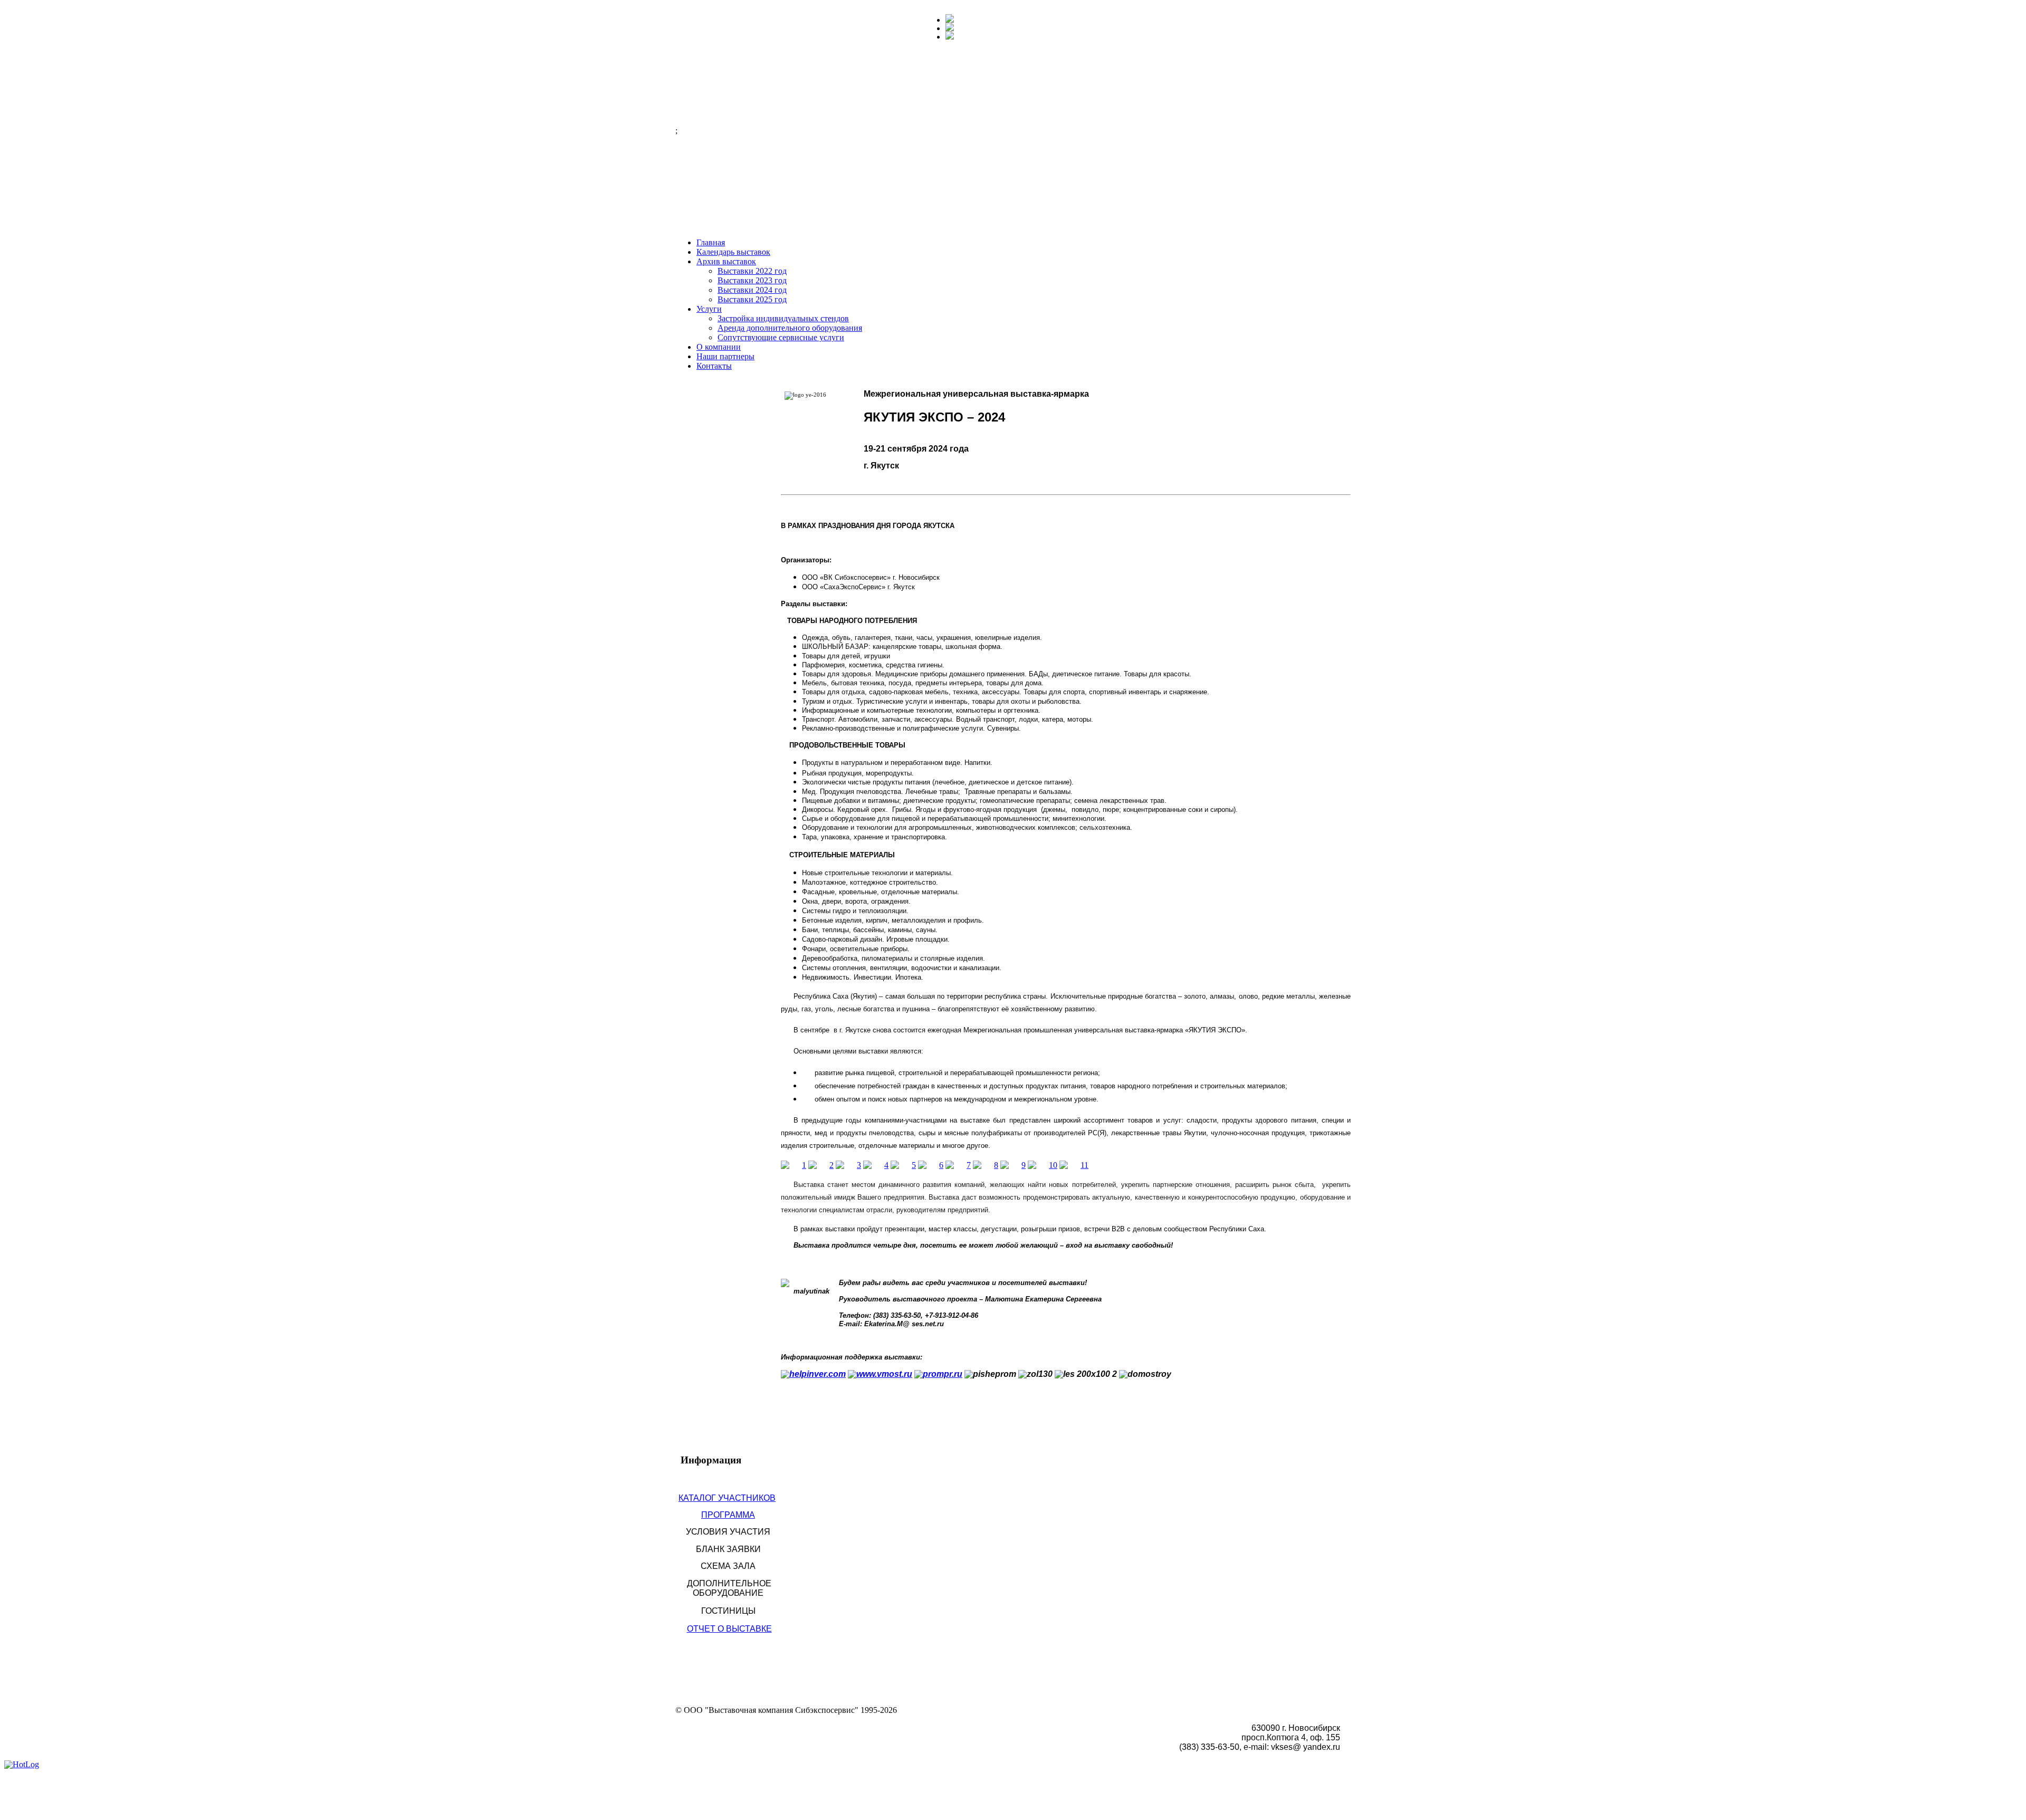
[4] (876, 1165)
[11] (1074, 1165)
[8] (986, 1165)
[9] (1013, 1165)
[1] (794, 1165)
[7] (958, 1165)
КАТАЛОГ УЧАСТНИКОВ (727, 1498)
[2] (821, 1165)
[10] (1043, 1165)
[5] (903, 1165)
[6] (931, 1165)
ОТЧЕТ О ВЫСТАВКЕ (729, 1629)
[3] (848, 1165)
